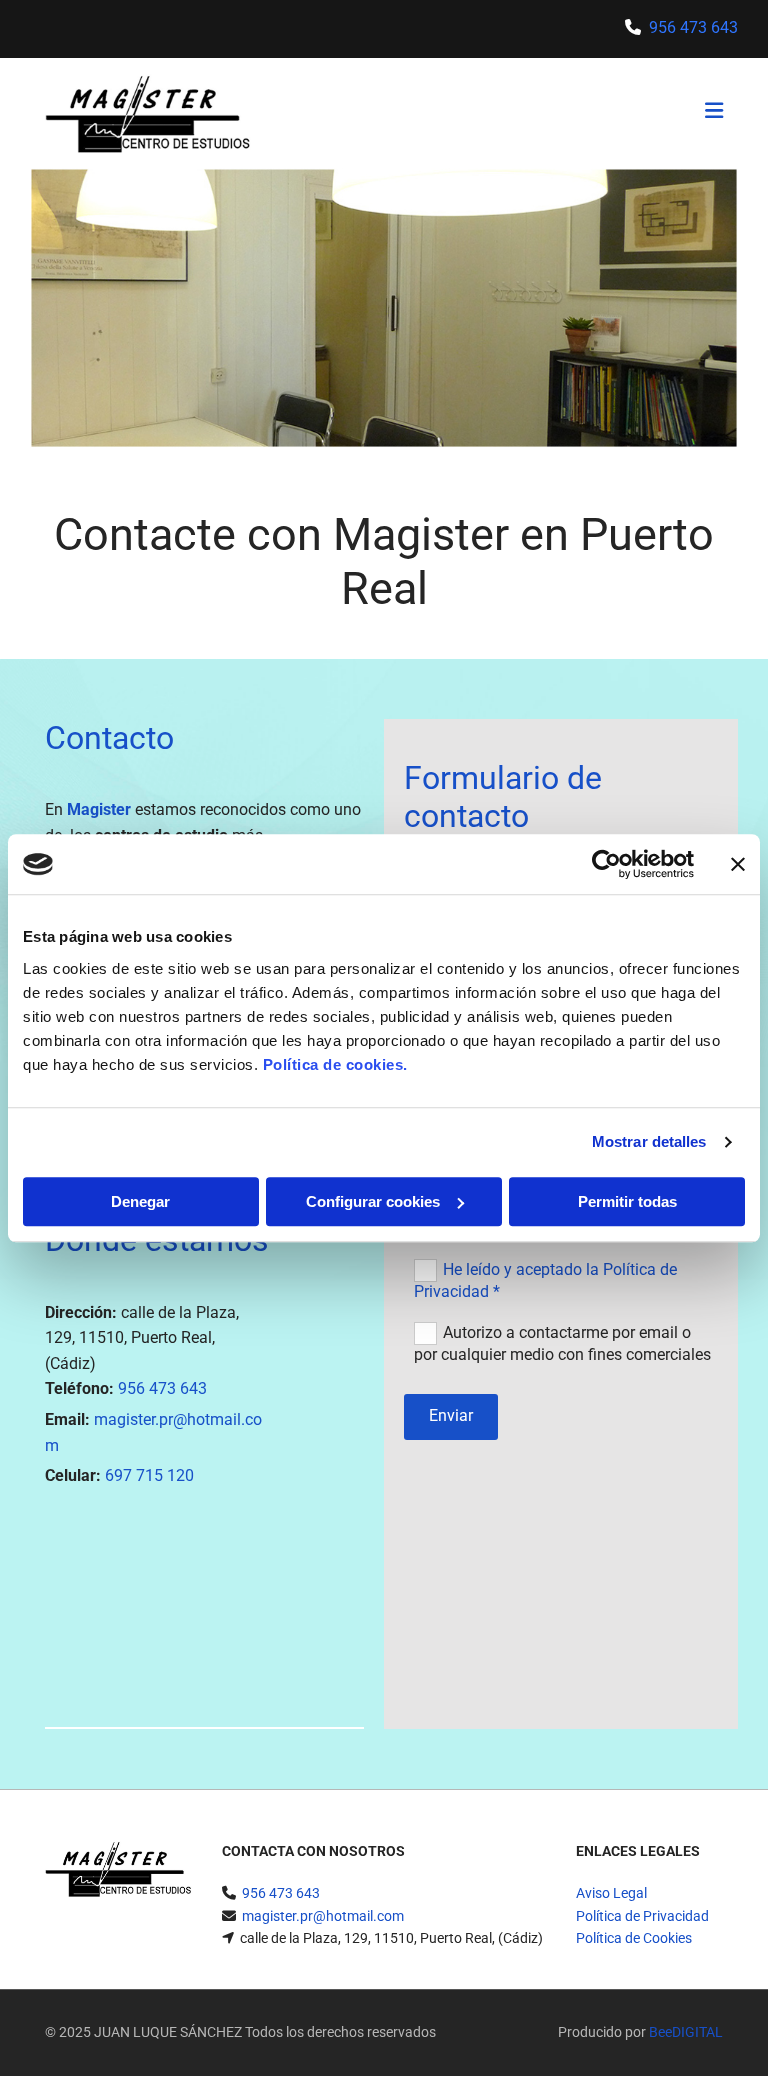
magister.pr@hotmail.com (323, 1916)
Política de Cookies (634, 1938)
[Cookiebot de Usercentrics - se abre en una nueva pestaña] (606, 864)
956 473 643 (693, 27)
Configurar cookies (373, 1201)
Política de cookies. (335, 1064)
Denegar (140, 1201)
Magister (99, 809)
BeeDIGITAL (686, 2032)
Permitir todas (627, 1201)
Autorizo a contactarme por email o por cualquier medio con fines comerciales (562, 1342)
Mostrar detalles (649, 1141)
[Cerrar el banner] (738, 864)
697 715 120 (149, 1475)
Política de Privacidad (642, 1916)
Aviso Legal (611, 1893)
